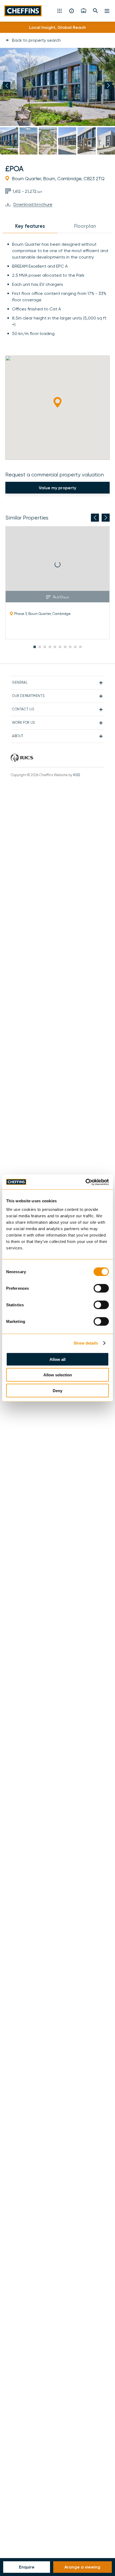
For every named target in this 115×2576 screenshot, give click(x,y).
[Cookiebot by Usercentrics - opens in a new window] (85, 1182)
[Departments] (60, 11)
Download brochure (33, 205)
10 (80, 647)
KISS (77, 775)
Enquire (27, 2567)
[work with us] (84, 11)
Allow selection (58, 1375)
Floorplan (85, 226)
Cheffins (24, 11)
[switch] (101, 1288)
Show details (86, 1343)
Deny (57, 1390)
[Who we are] (72, 11)
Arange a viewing (83, 2567)
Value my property (57, 488)
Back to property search (36, 40)
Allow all (57, 1359)
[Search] (96, 11)
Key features (30, 226)
